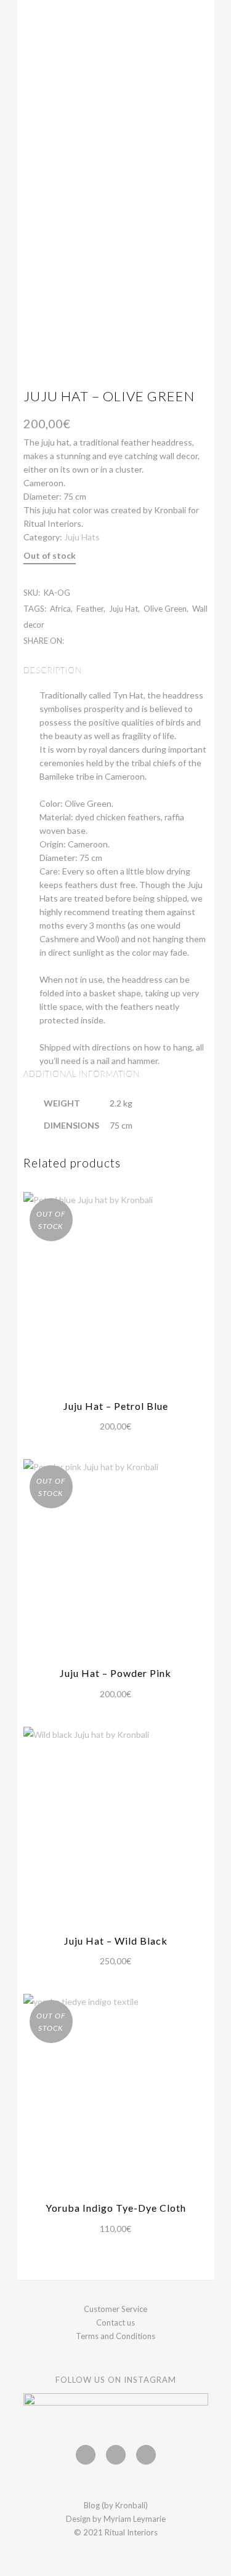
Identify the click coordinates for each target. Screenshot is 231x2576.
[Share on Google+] (98, 640)
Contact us (115, 2322)
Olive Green (165, 609)
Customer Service (115, 2309)
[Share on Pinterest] (111, 640)
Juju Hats (82, 537)
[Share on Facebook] (72, 640)
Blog (92, 2505)
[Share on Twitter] (85, 640)
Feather (90, 609)
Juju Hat (124, 609)
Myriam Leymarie (135, 2519)
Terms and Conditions (115, 2336)
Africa (60, 609)
